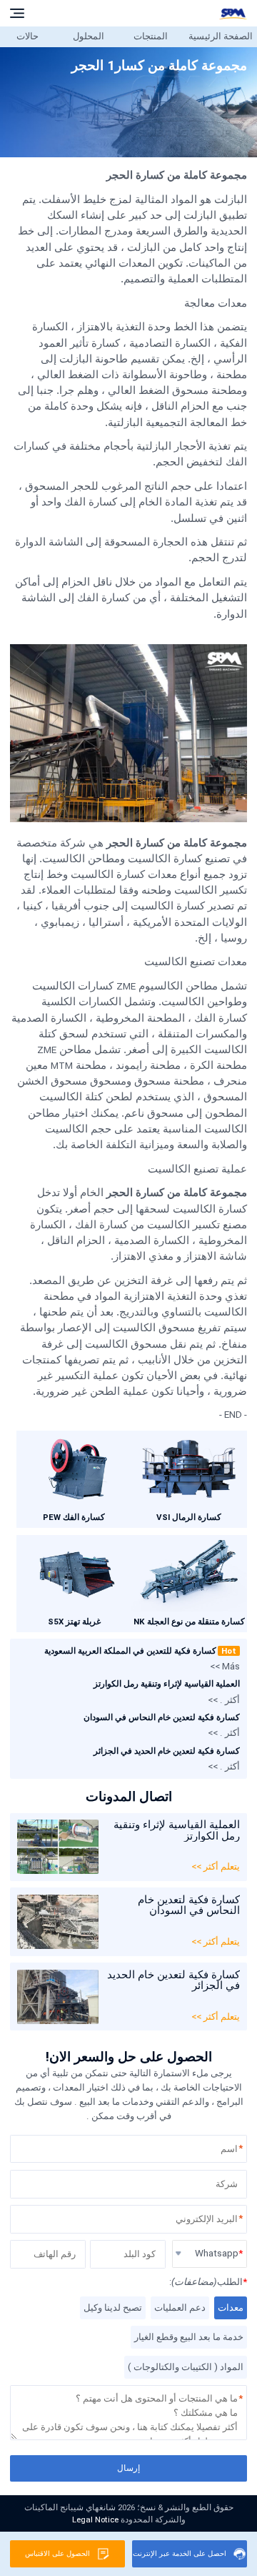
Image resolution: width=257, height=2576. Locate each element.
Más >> (225, 1666)
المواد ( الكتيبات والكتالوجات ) (186, 2367)
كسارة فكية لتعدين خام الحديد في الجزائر (167, 1751)
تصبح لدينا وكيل (113, 2308)
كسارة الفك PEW (74, 1517)
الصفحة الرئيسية (221, 36)
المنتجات (151, 36)
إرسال (128, 2468)
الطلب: (208, 2282)
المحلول (89, 36)
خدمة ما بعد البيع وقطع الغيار (189, 2337)
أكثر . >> (224, 1700)
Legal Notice (95, 2520)
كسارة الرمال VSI (189, 1517)
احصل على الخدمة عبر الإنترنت (180, 2553)
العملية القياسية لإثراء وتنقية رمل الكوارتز (167, 1684)
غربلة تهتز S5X (74, 1622)
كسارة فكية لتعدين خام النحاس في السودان (162, 1717)
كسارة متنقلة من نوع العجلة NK (189, 1622)
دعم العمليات (180, 2308)
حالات (27, 36)
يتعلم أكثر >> (216, 1866)
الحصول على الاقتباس (57, 2553)
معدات (231, 2308)
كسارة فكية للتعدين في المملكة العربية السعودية (140, 1651)
